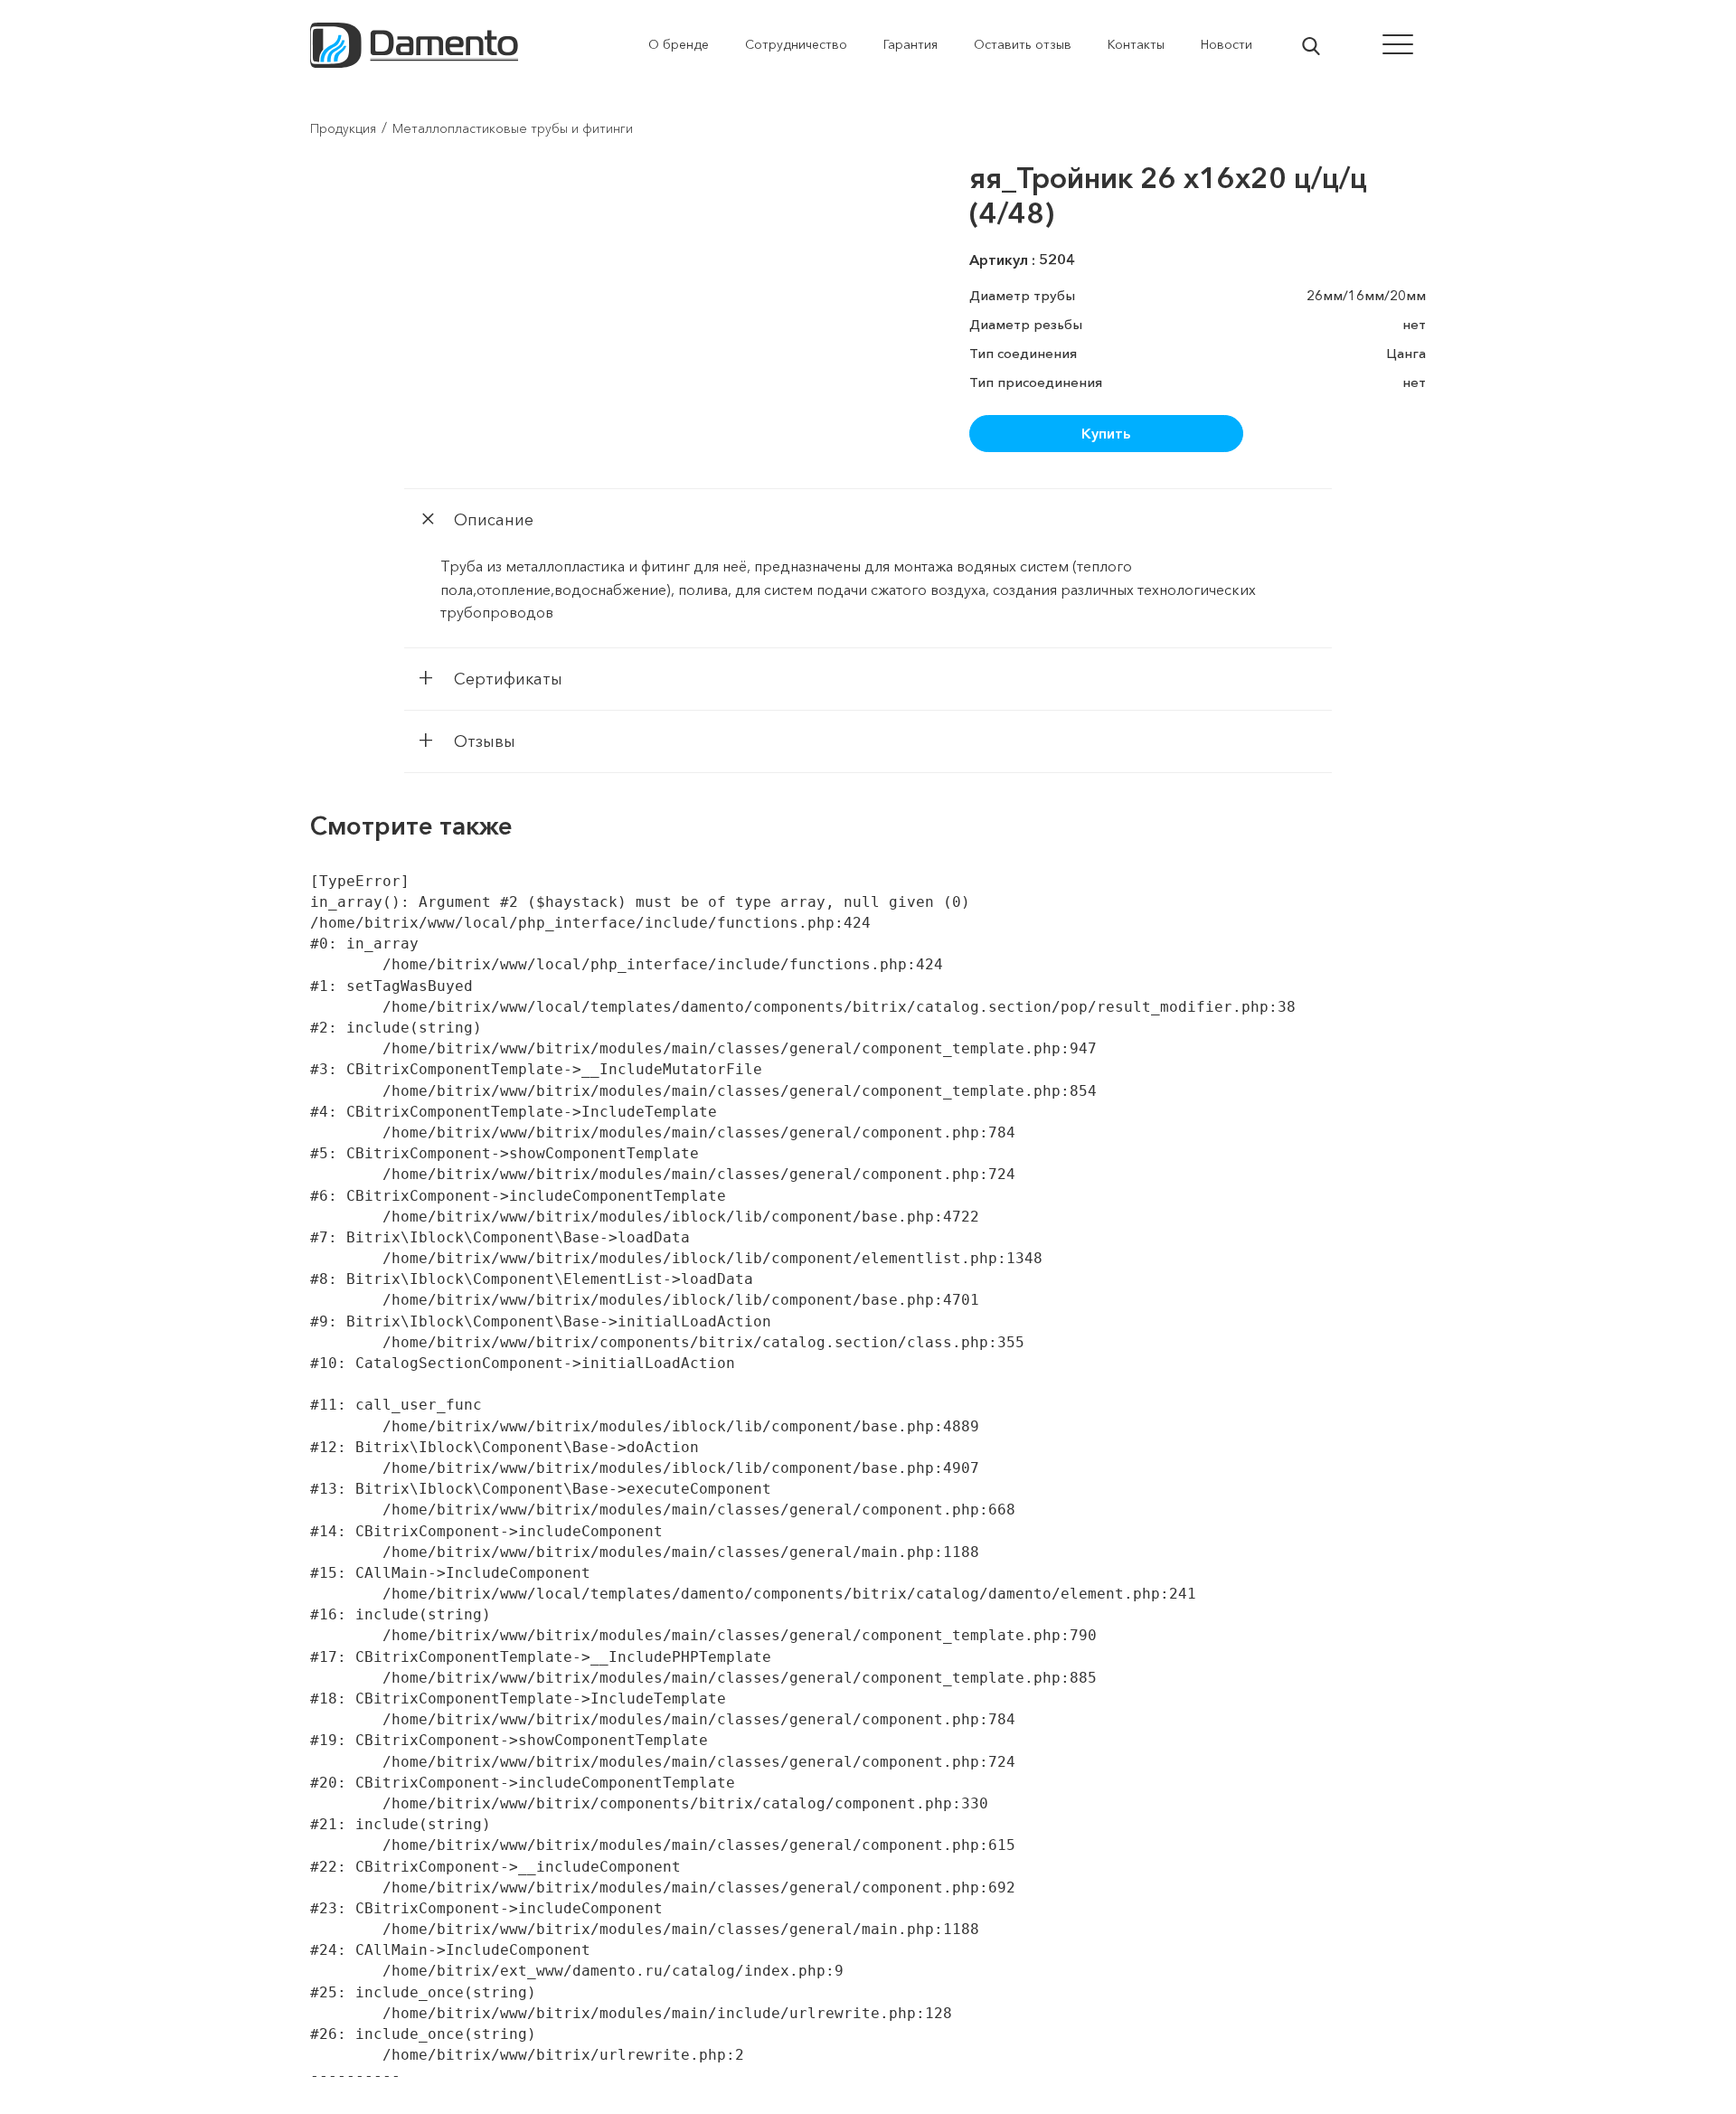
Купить (1106, 433)
